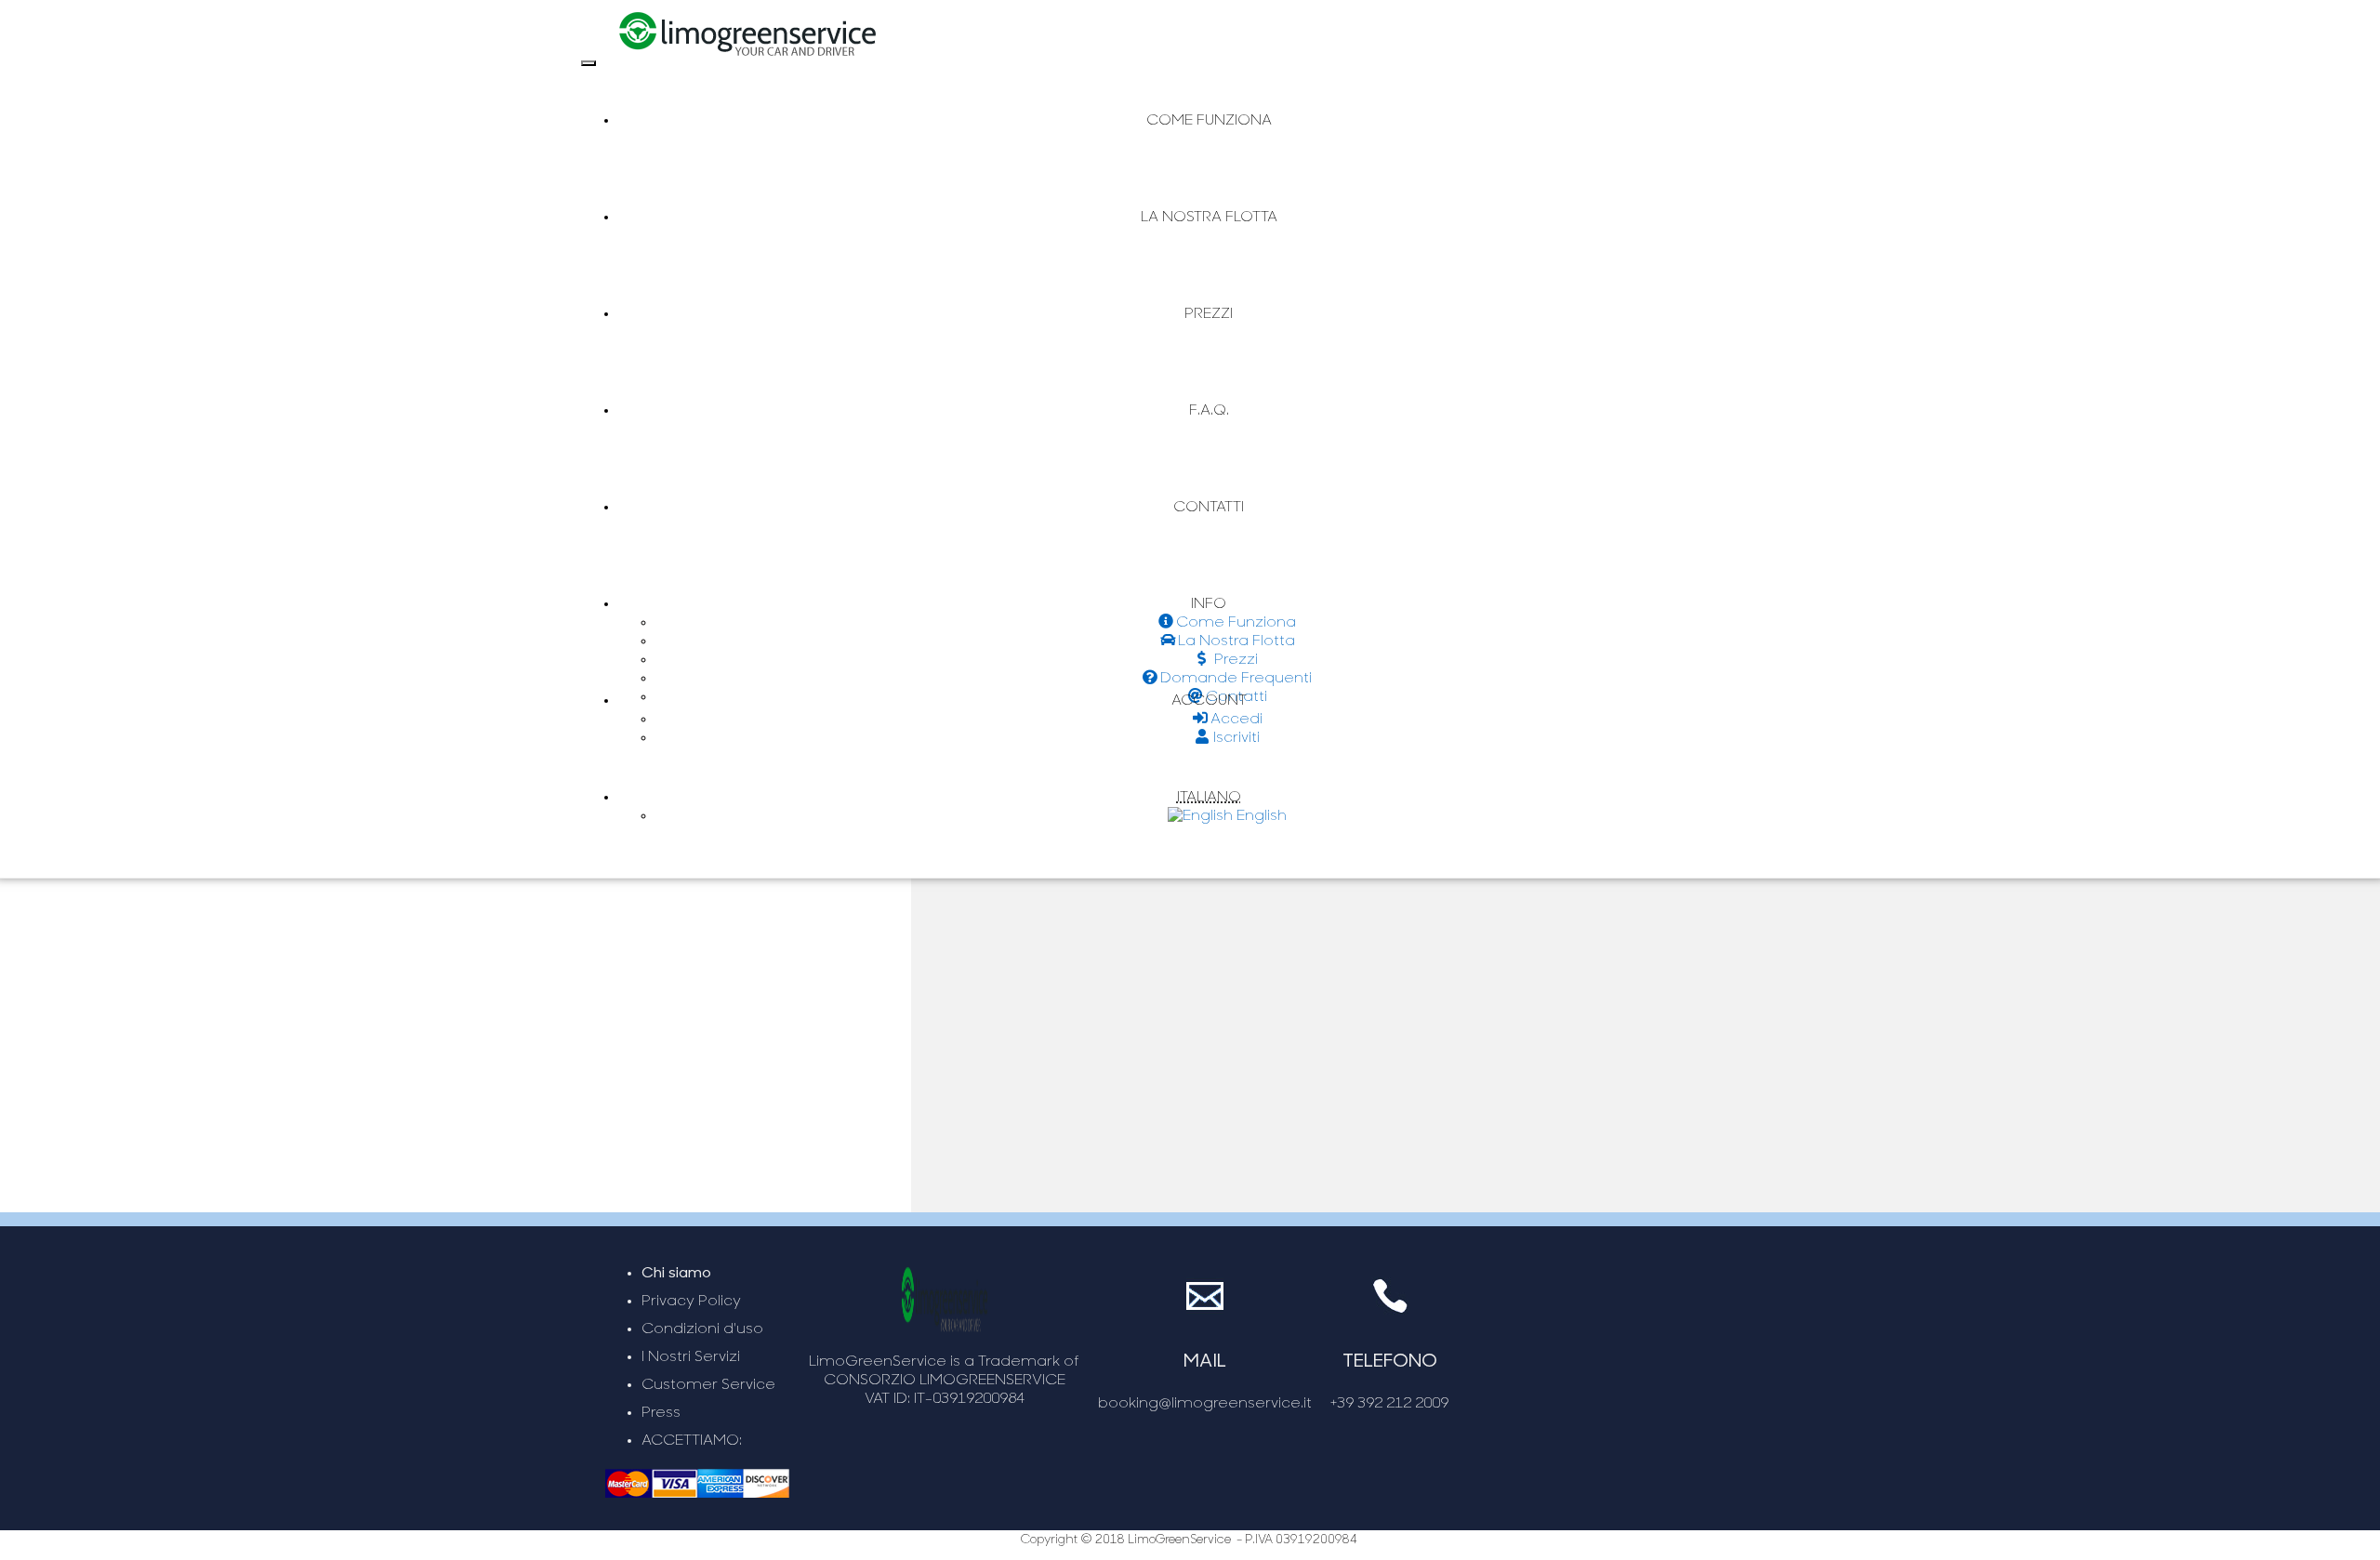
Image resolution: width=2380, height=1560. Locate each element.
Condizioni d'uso (702, 1329)
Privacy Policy (691, 1302)
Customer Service (708, 1385)
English (1260, 816)
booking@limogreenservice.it (1205, 1404)
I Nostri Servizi (691, 1357)
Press (661, 1413)
